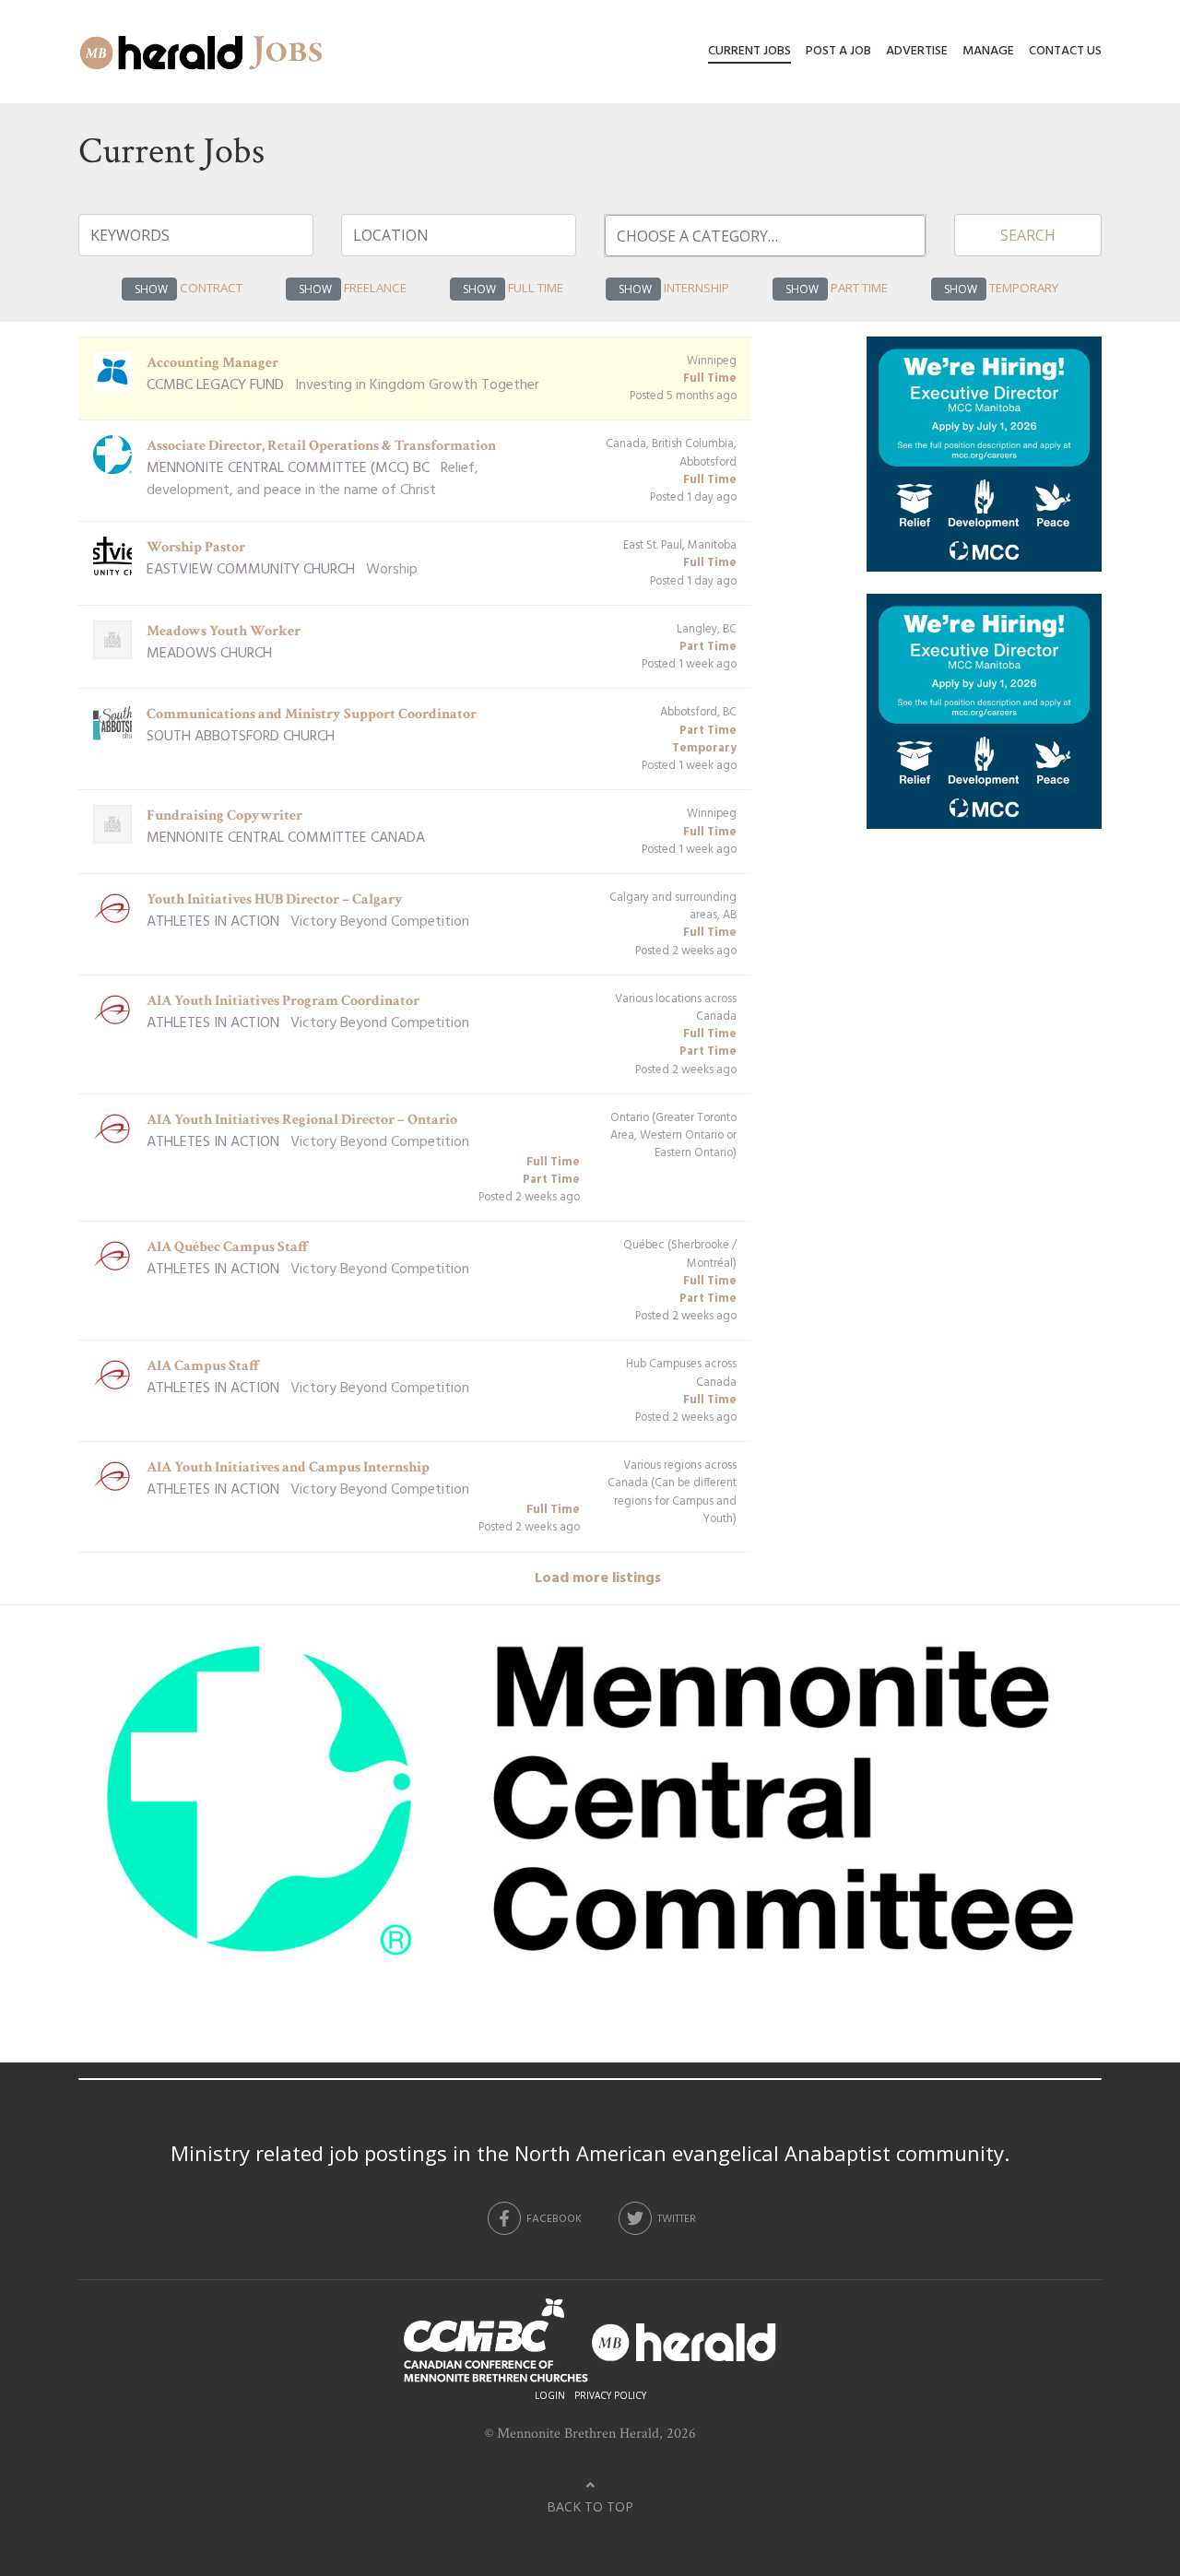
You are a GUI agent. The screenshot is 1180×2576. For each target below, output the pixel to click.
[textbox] (776, 236)
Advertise (917, 51)
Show (151, 289)
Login (550, 2395)
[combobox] (765, 236)
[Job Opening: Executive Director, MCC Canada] (590, 1812)
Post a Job (838, 51)
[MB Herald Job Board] (202, 52)
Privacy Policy (610, 2395)
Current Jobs (749, 51)
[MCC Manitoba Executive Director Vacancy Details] (984, 465)
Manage (988, 51)
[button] (149, 289)
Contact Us (1065, 51)
